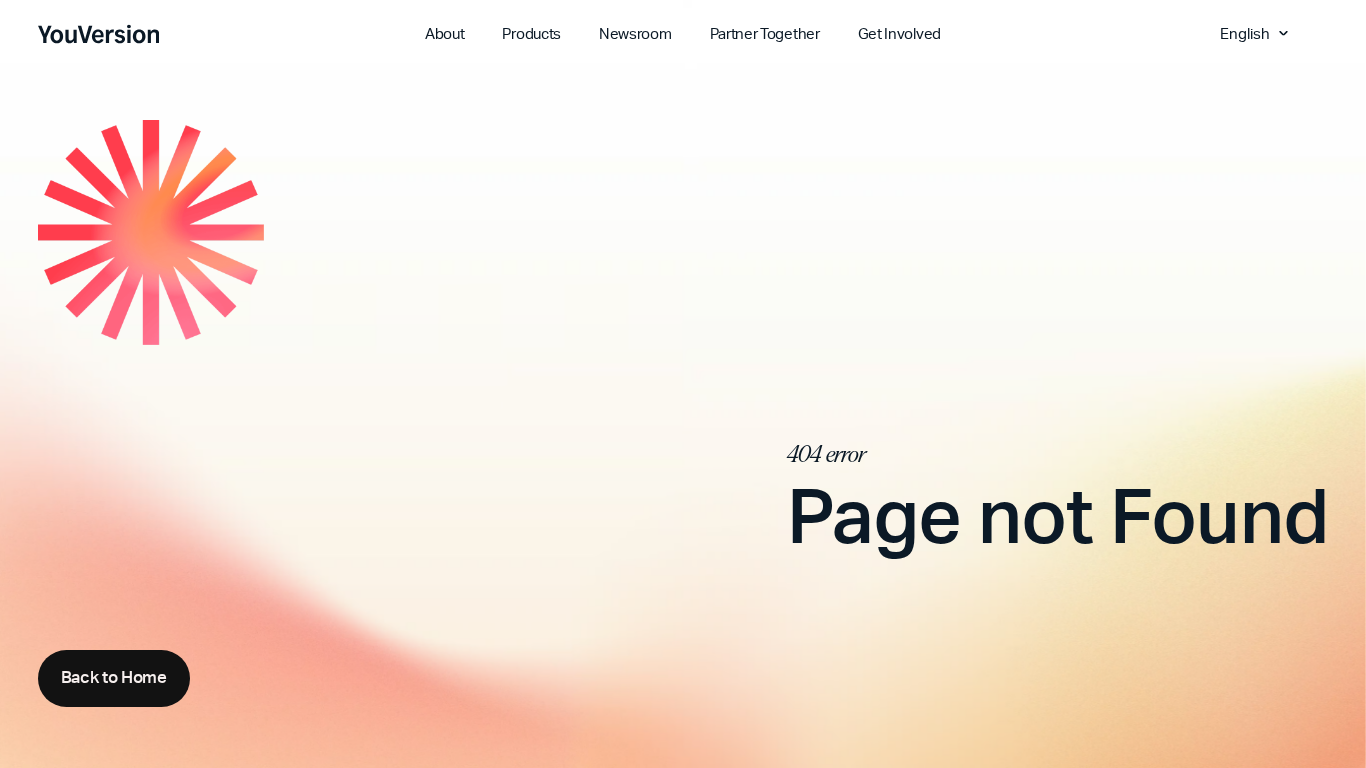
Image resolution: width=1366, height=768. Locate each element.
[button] (1256, 33)
